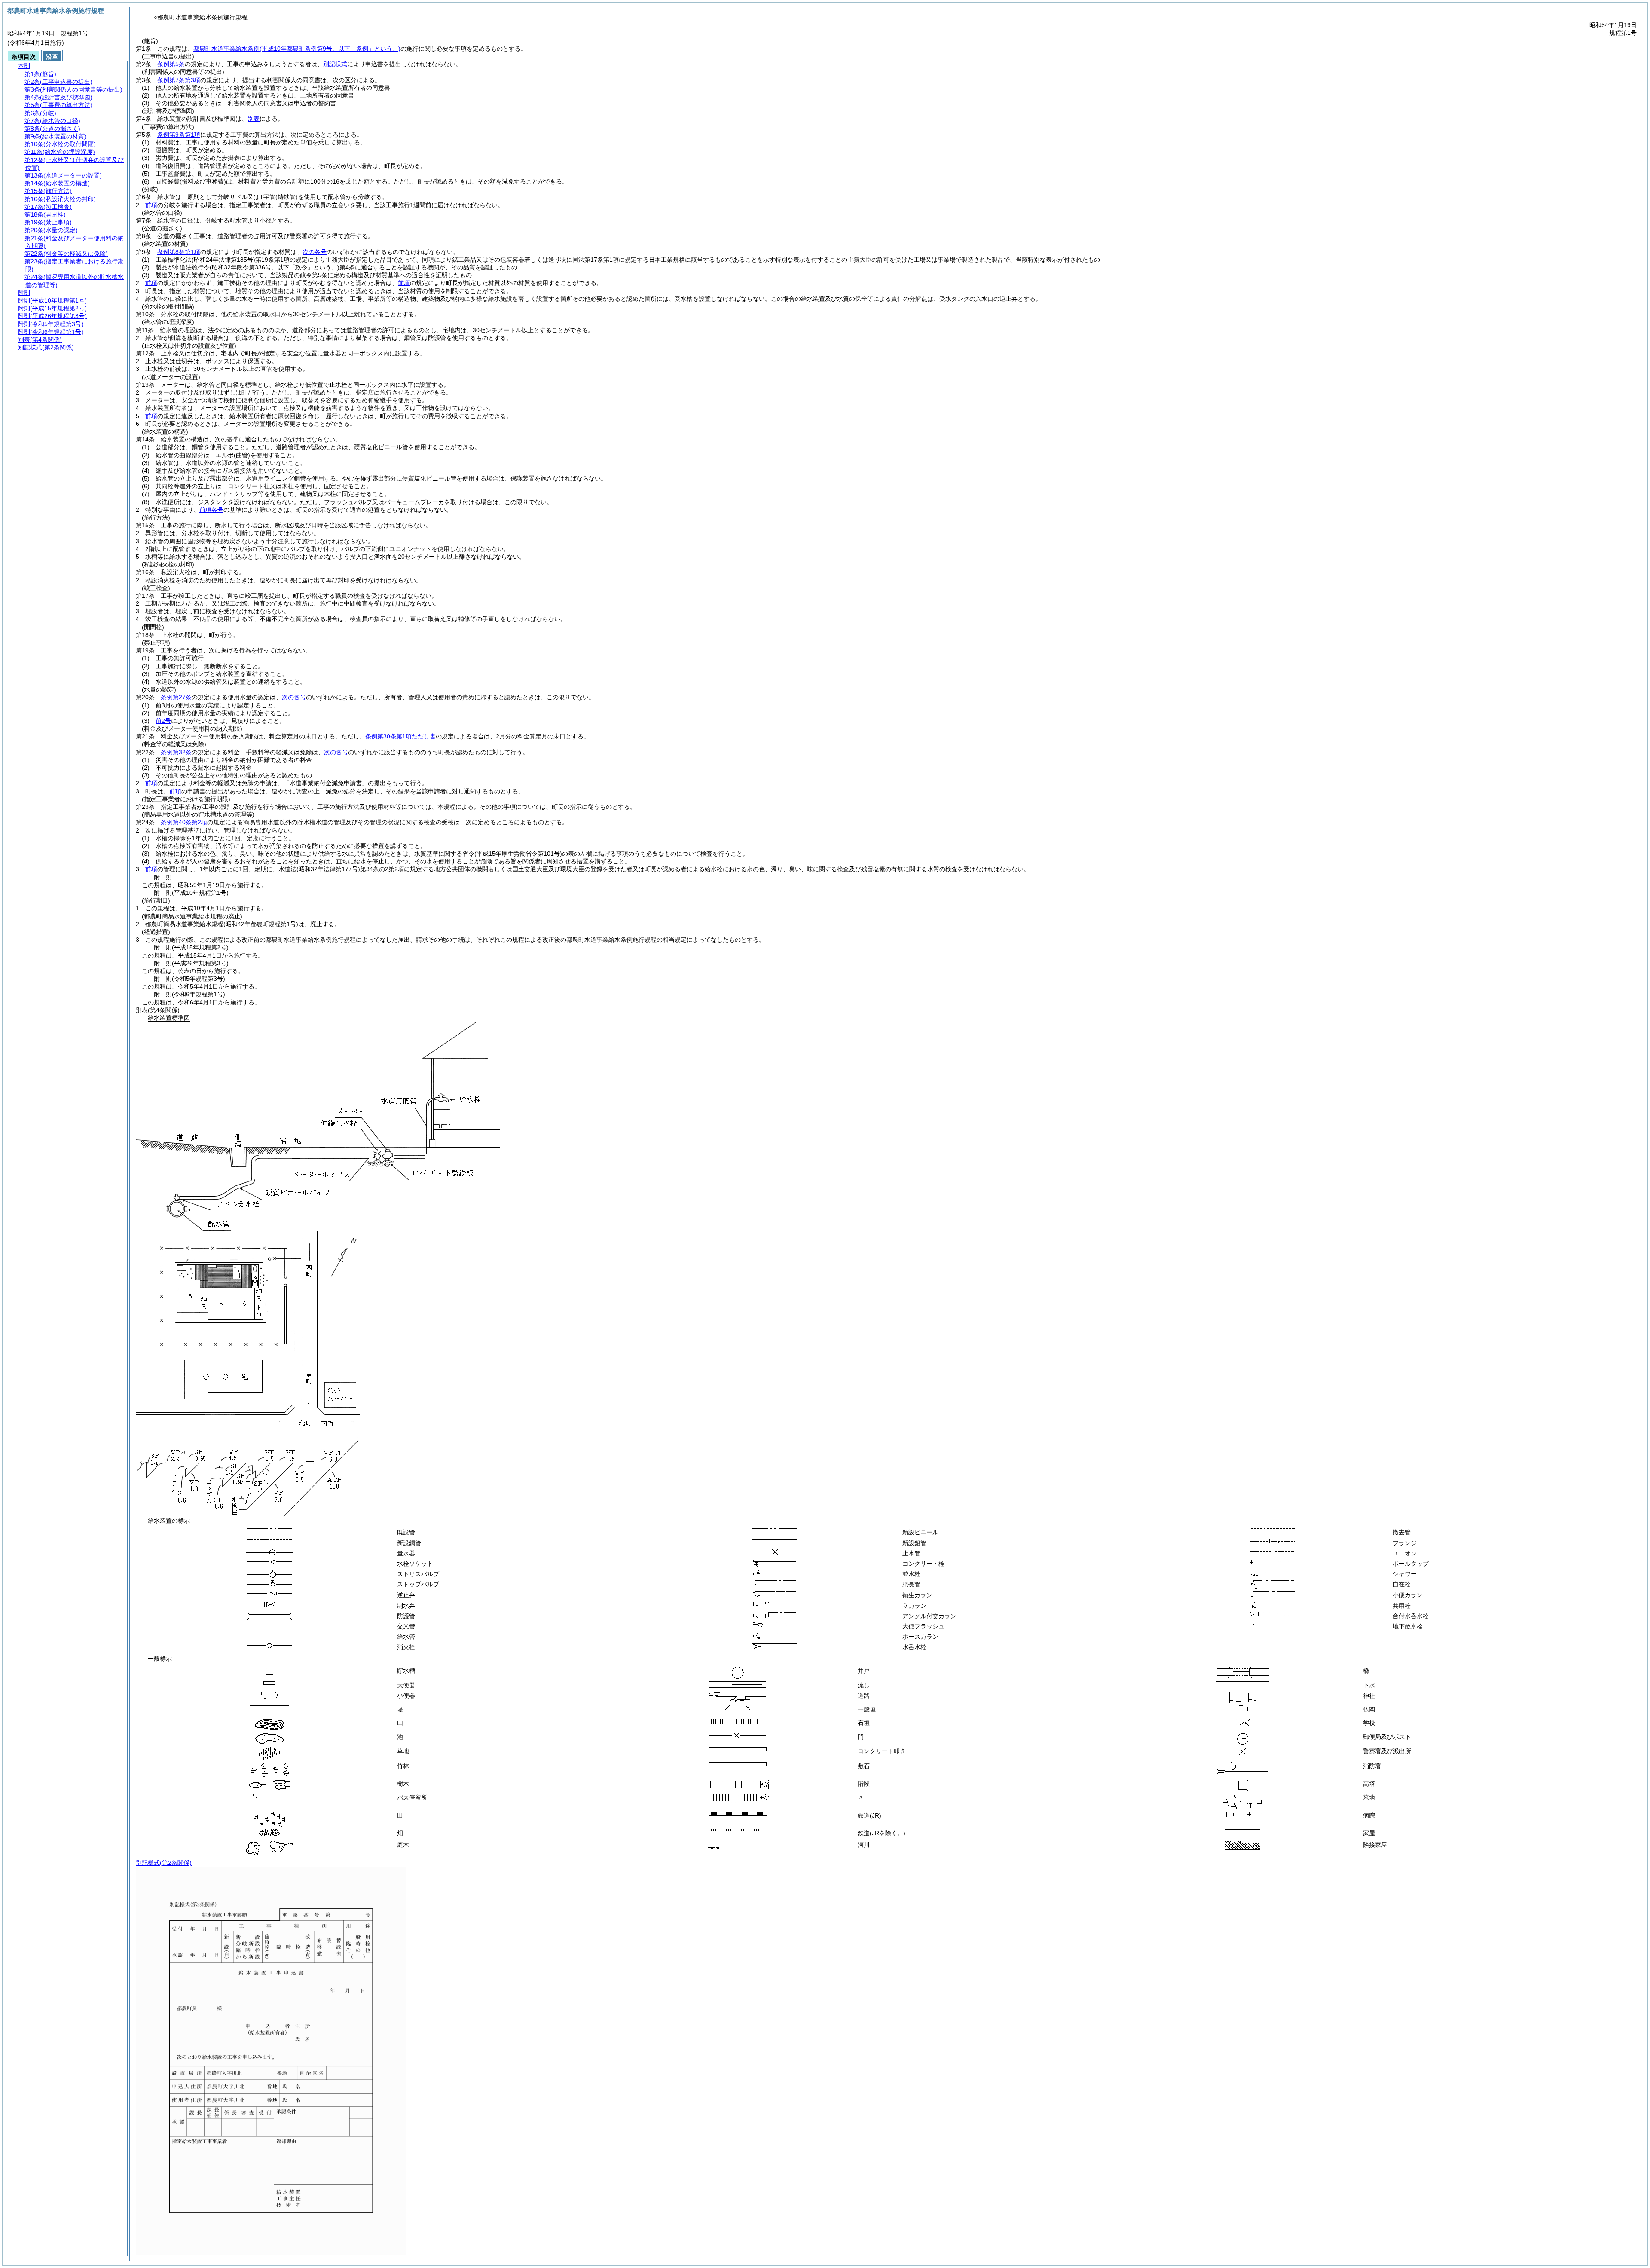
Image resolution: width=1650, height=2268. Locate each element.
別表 (254, 119)
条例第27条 (176, 697)
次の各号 (315, 252)
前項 (151, 205)
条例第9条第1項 (179, 135)
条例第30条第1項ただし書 (400, 736)
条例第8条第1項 (179, 252)
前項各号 (211, 510)
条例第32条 (176, 752)
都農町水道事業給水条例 (297, 49)
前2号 (163, 721)
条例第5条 (171, 64)
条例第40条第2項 (184, 822)
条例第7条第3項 (179, 80)
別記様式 (335, 64)
